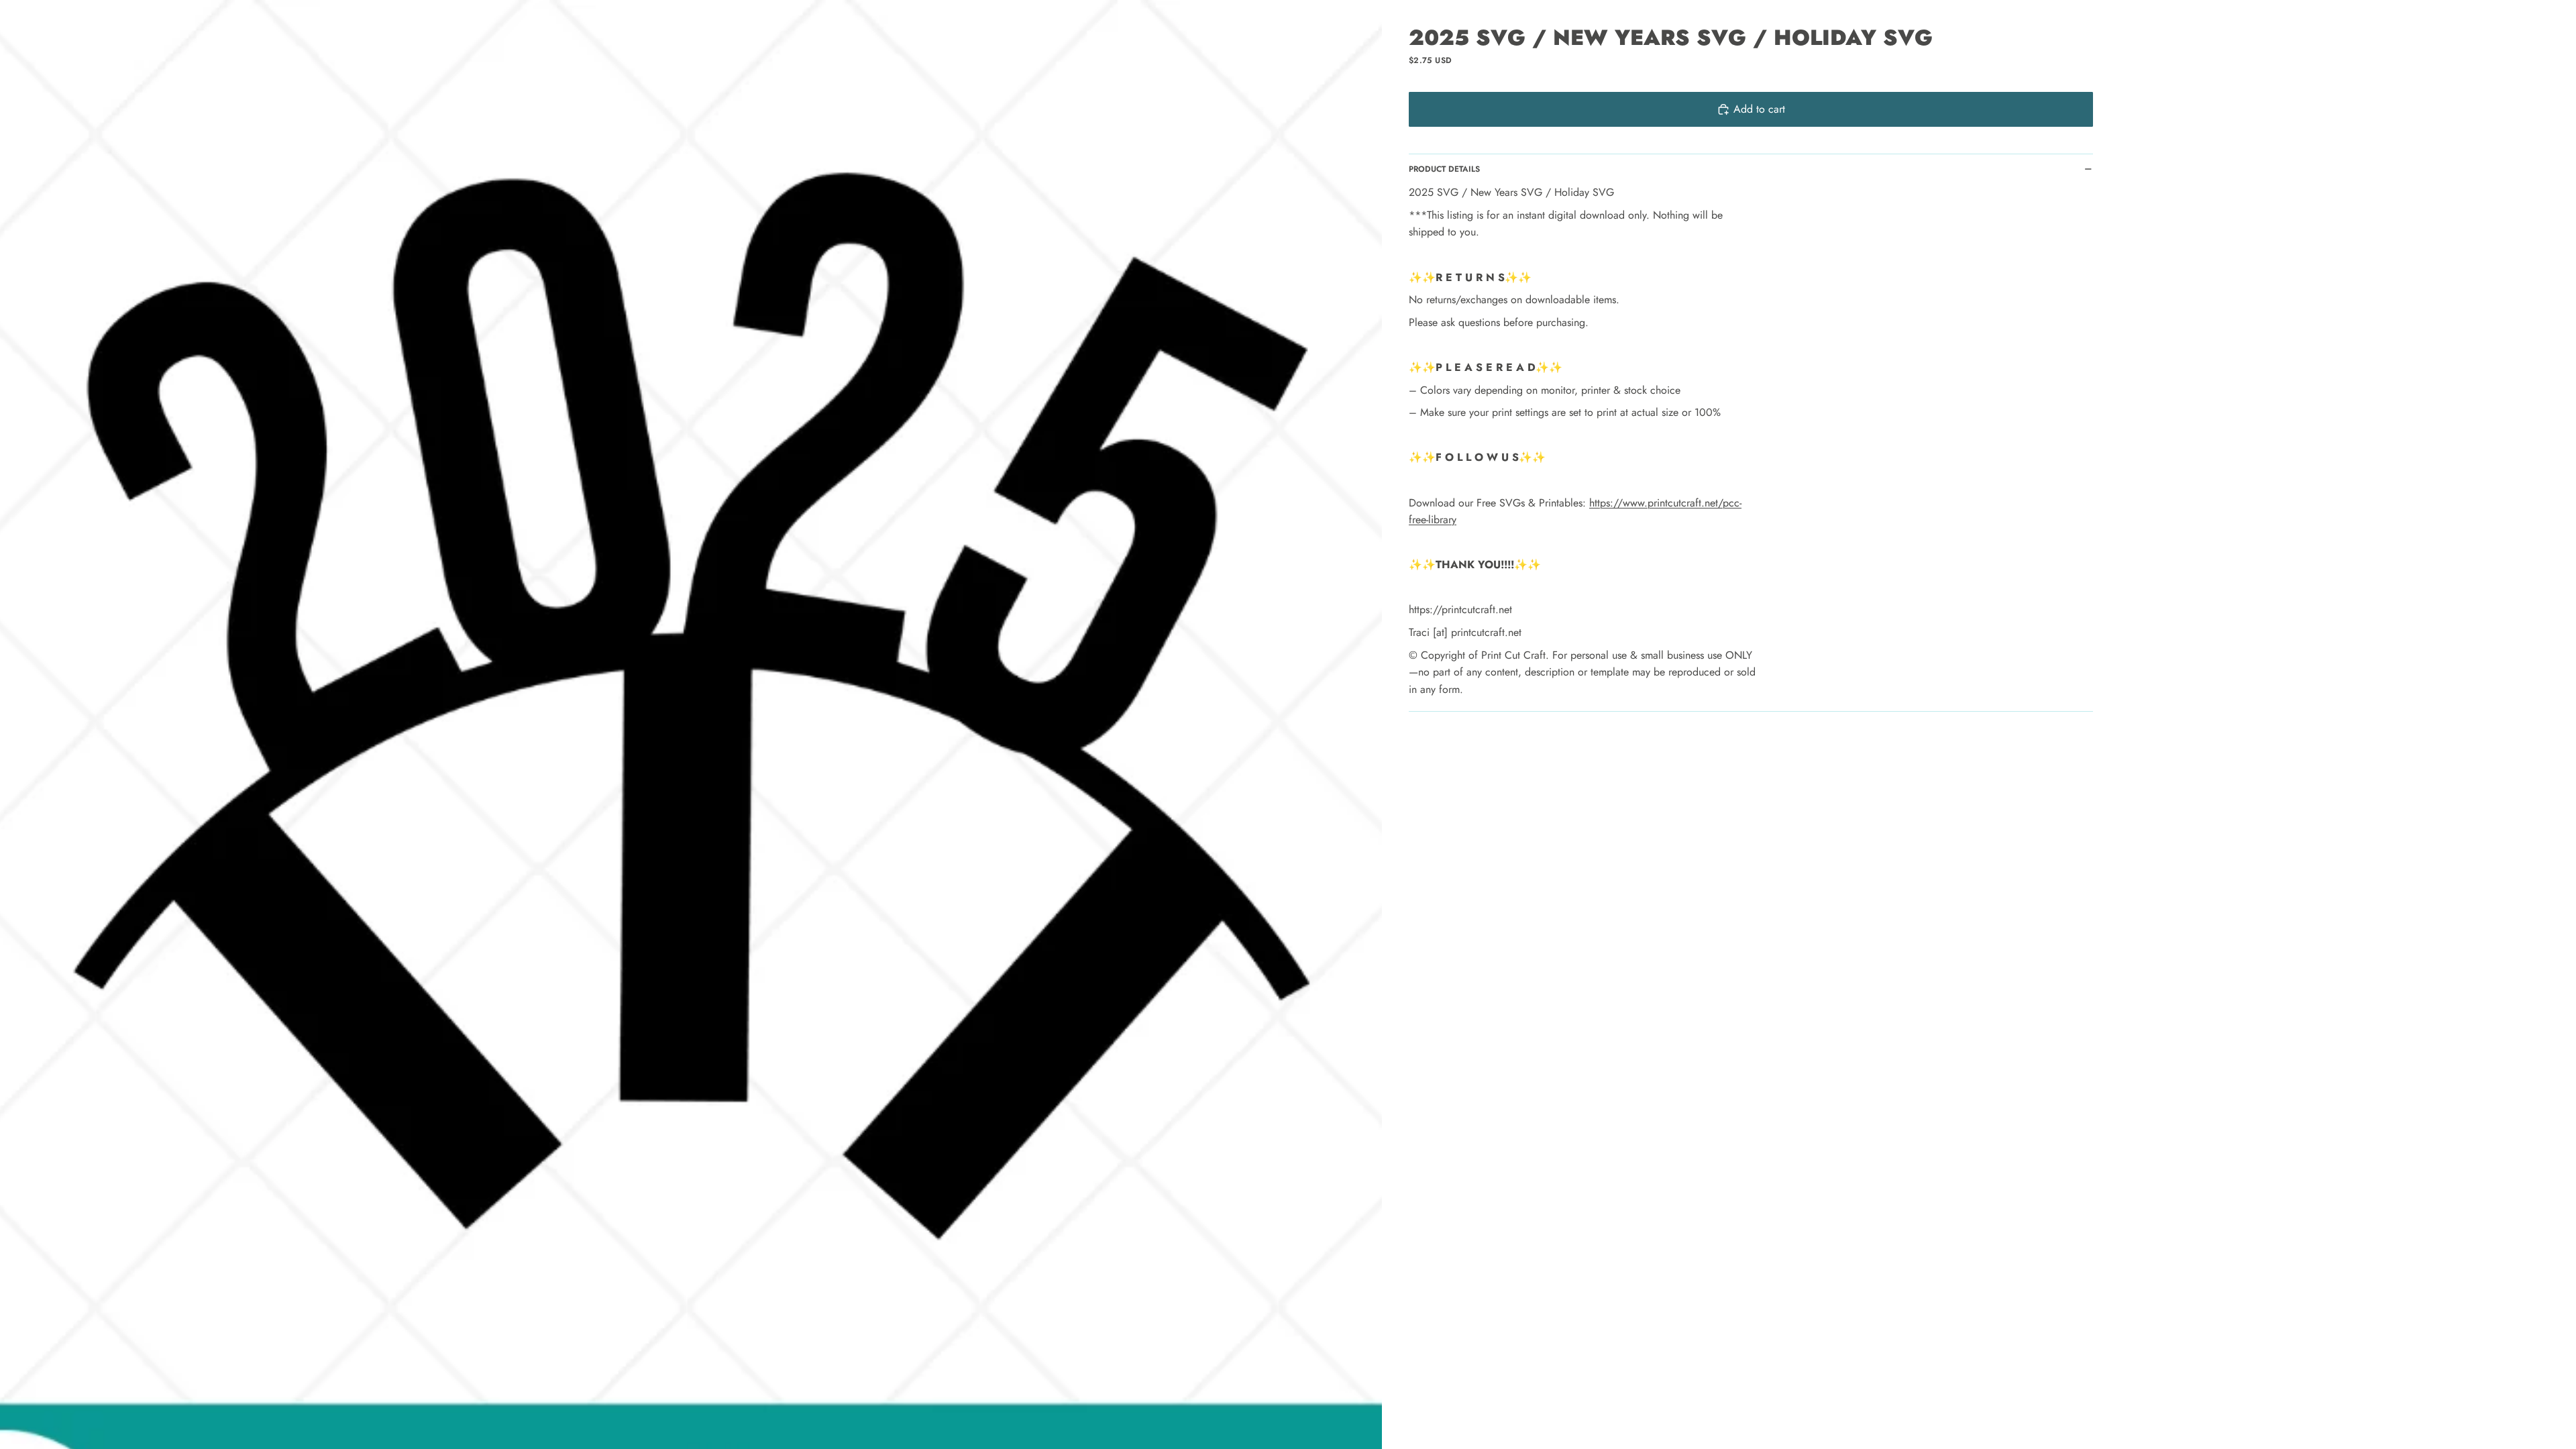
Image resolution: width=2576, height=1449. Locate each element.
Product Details (1444, 169)
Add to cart (1759, 109)
